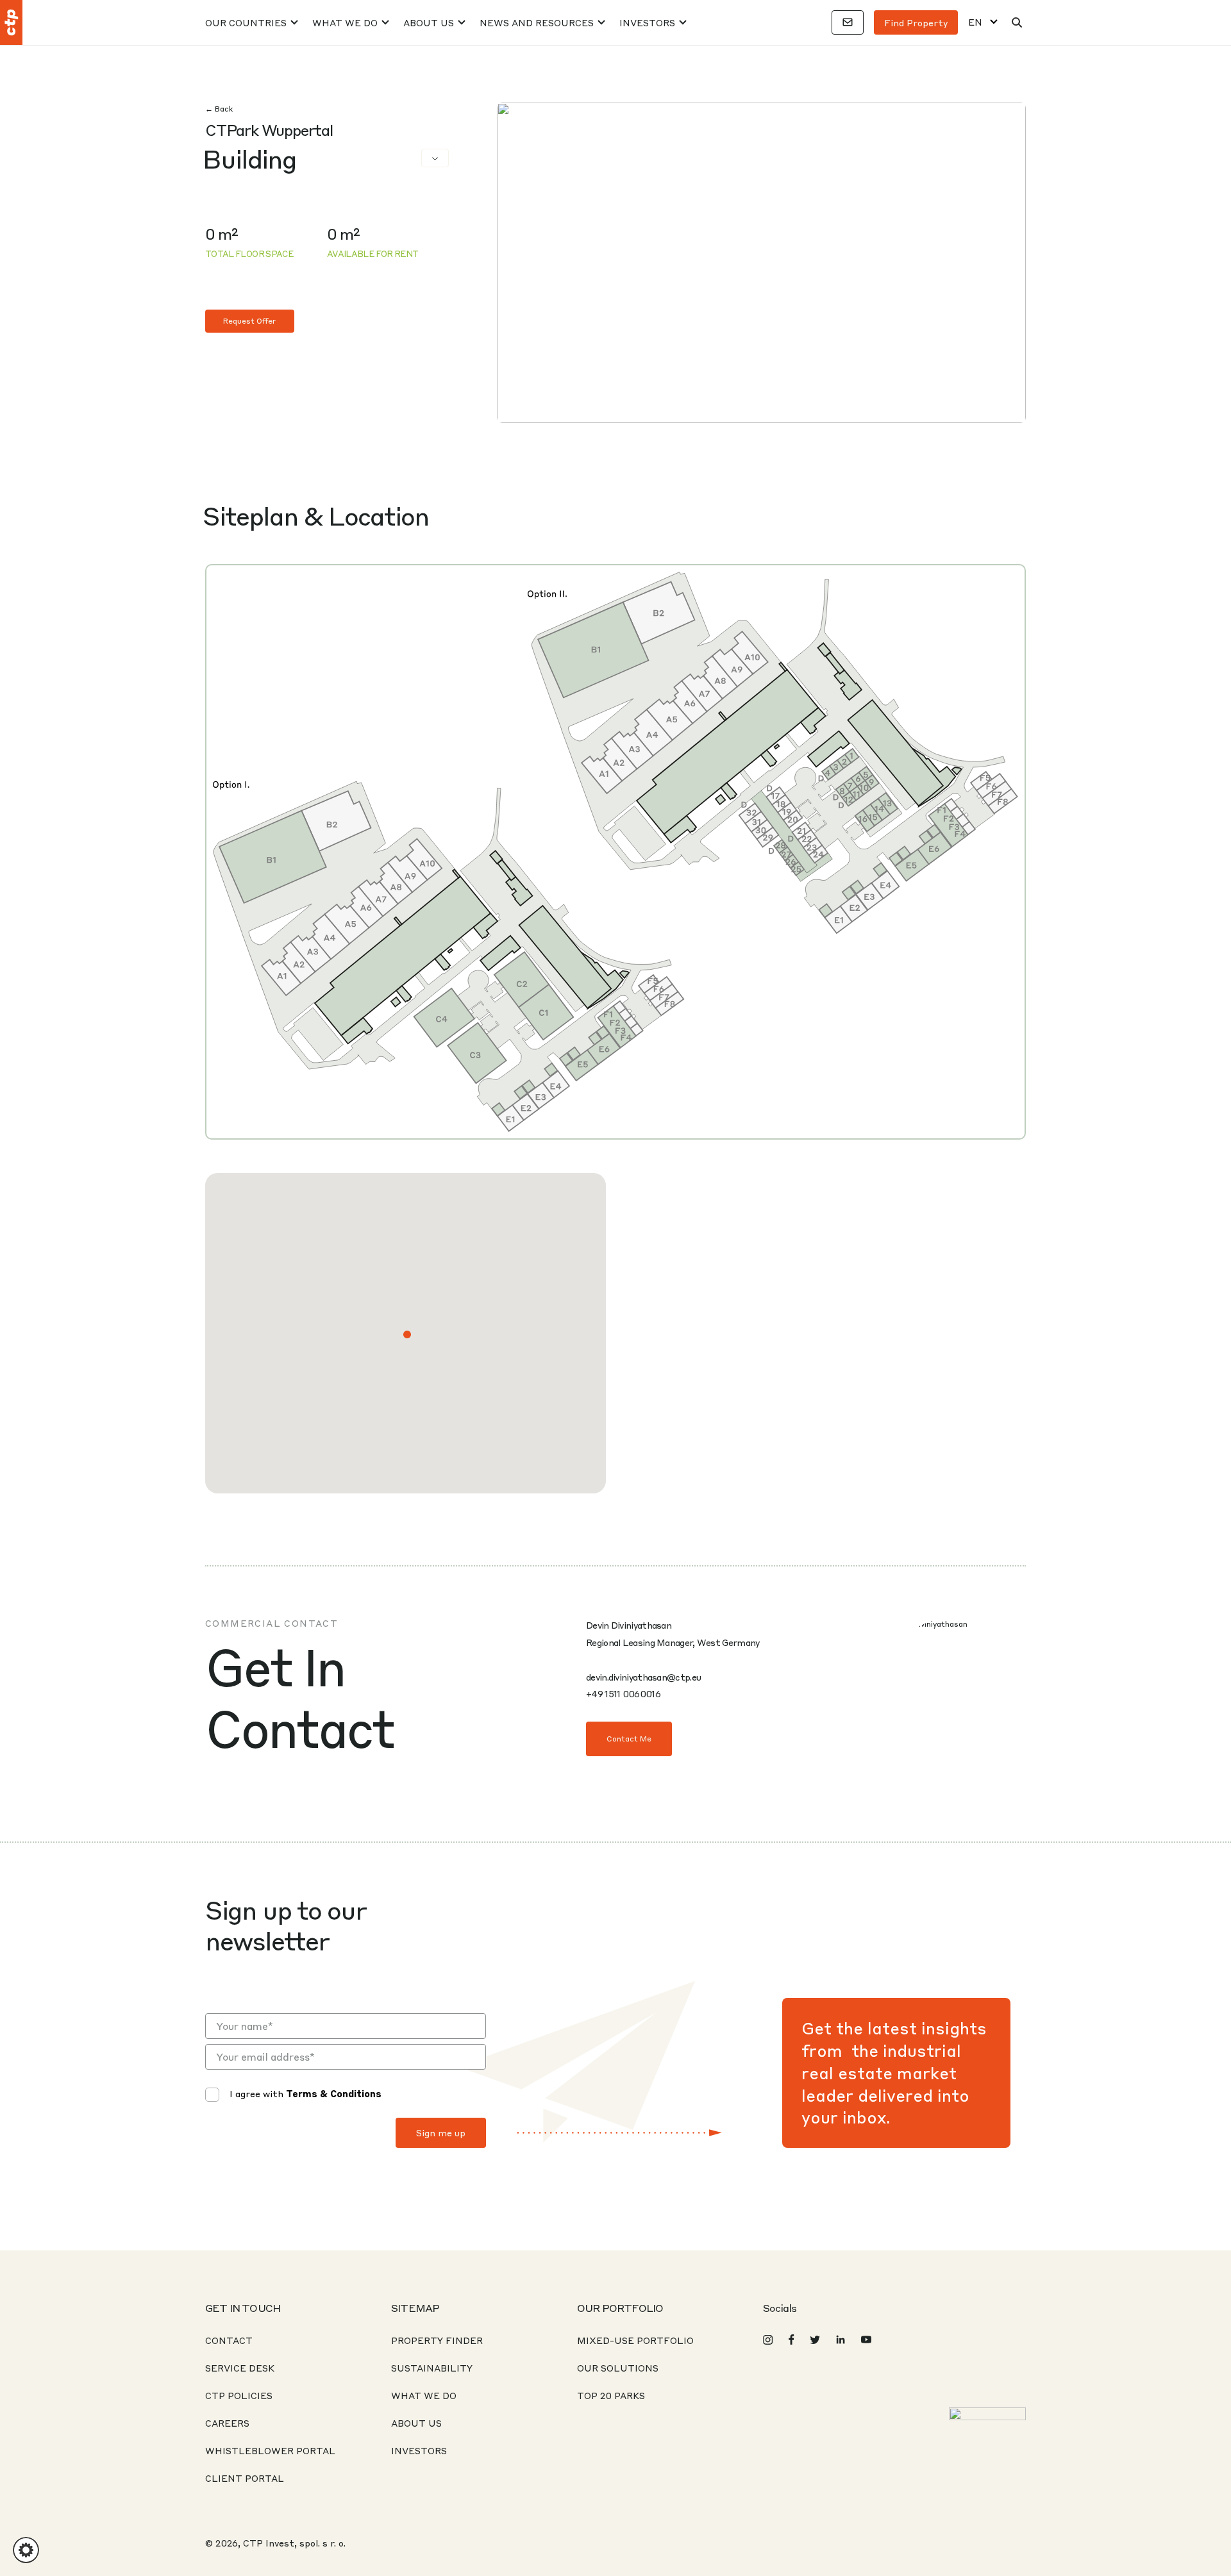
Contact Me (629, 1739)
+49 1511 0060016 (623, 1693)
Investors (647, 22)
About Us (429, 22)
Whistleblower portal (270, 2450)
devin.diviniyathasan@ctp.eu (643, 1677)
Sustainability (432, 2368)
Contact (229, 2340)
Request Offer (250, 321)
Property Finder (437, 2340)
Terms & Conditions (334, 2093)
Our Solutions (618, 2368)
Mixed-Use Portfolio (635, 2340)
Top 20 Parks (611, 2395)
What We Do (345, 22)
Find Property (916, 22)
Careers (227, 2423)
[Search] (1017, 22)
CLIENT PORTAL (245, 2478)
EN (975, 22)
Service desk (240, 2368)
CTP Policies (239, 2395)
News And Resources (537, 22)
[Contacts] (848, 22)
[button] (407, 1334)
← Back (219, 109)
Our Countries (246, 22)
